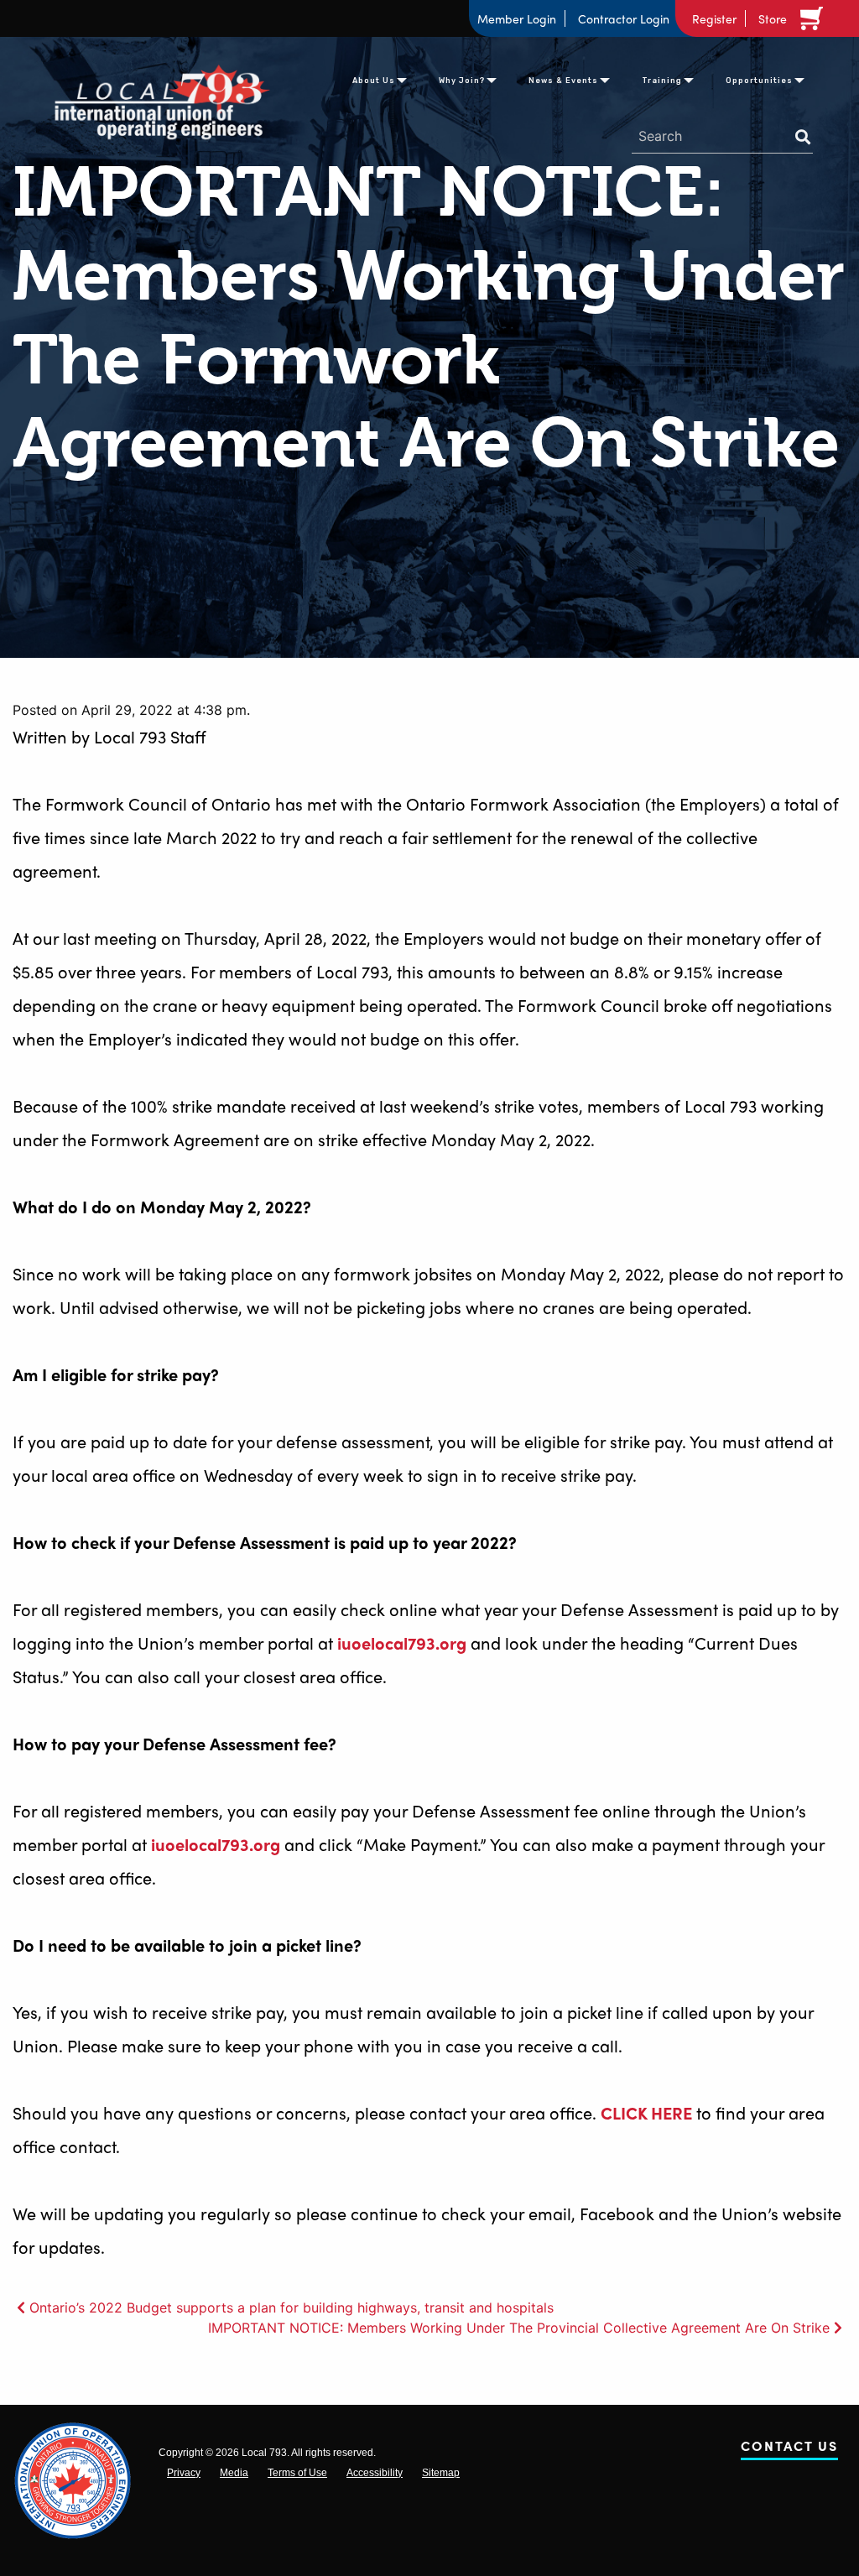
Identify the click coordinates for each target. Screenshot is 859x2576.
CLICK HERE (646, 2112)
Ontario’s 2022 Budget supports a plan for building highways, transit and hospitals (292, 2307)
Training (662, 81)
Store (773, 18)
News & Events (563, 81)
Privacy (184, 2473)
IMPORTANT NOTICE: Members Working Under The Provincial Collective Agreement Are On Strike (519, 2328)
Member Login (517, 18)
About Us (374, 81)
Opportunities (759, 81)
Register (714, 18)
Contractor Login (624, 18)
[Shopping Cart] (815, 18)
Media (234, 2473)
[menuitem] (374, 79)
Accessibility (375, 2473)
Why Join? (462, 81)
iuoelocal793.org (402, 1643)
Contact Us (789, 2449)
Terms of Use (297, 2473)
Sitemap (441, 2473)
